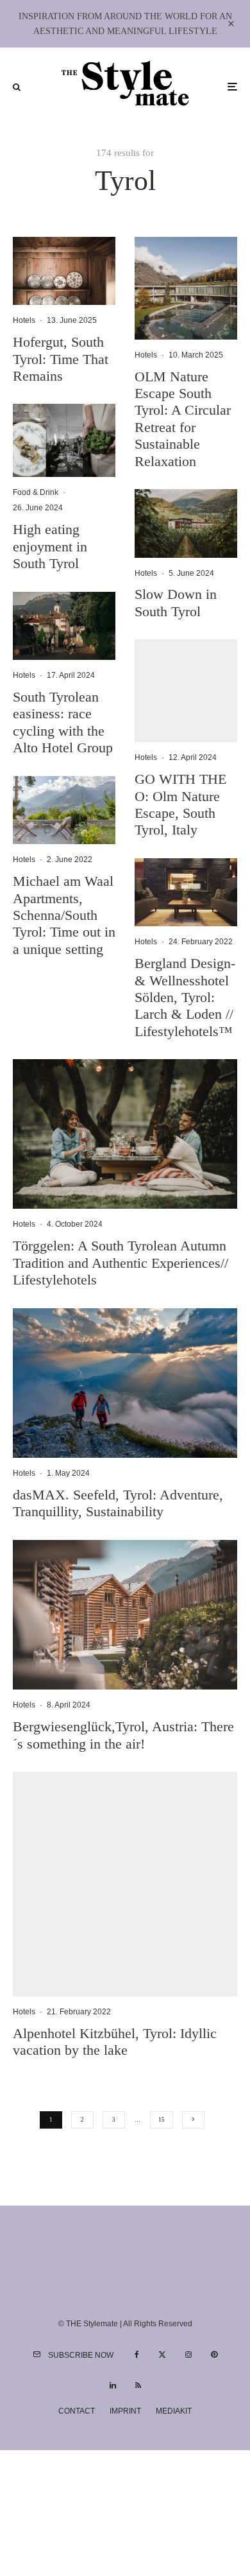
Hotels (24, 320)
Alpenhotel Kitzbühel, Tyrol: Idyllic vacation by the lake (115, 2042)
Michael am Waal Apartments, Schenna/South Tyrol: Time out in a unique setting (64, 915)
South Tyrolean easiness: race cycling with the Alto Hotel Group (63, 722)
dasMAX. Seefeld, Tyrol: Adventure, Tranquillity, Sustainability (118, 1503)
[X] (162, 2355)
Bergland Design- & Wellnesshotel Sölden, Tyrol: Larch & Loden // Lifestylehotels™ (185, 997)
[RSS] (138, 2385)
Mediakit (174, 2411)
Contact (77, 2411)
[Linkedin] (113, 2385)
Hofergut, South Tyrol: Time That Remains (61, 359)
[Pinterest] (214, 2355)
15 (162, 2120)
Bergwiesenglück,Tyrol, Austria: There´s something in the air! (123, 1735)
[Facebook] (137, 2355)
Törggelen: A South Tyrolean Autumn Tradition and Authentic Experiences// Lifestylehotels (121, 1263)
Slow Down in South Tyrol (176, 602)
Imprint (125, 2411)
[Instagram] (188, 2355)
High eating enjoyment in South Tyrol (50, 546)
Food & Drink (36, 492)
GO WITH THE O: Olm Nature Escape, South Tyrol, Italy (180, 804)
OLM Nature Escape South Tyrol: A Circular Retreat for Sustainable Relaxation (183, 419)
